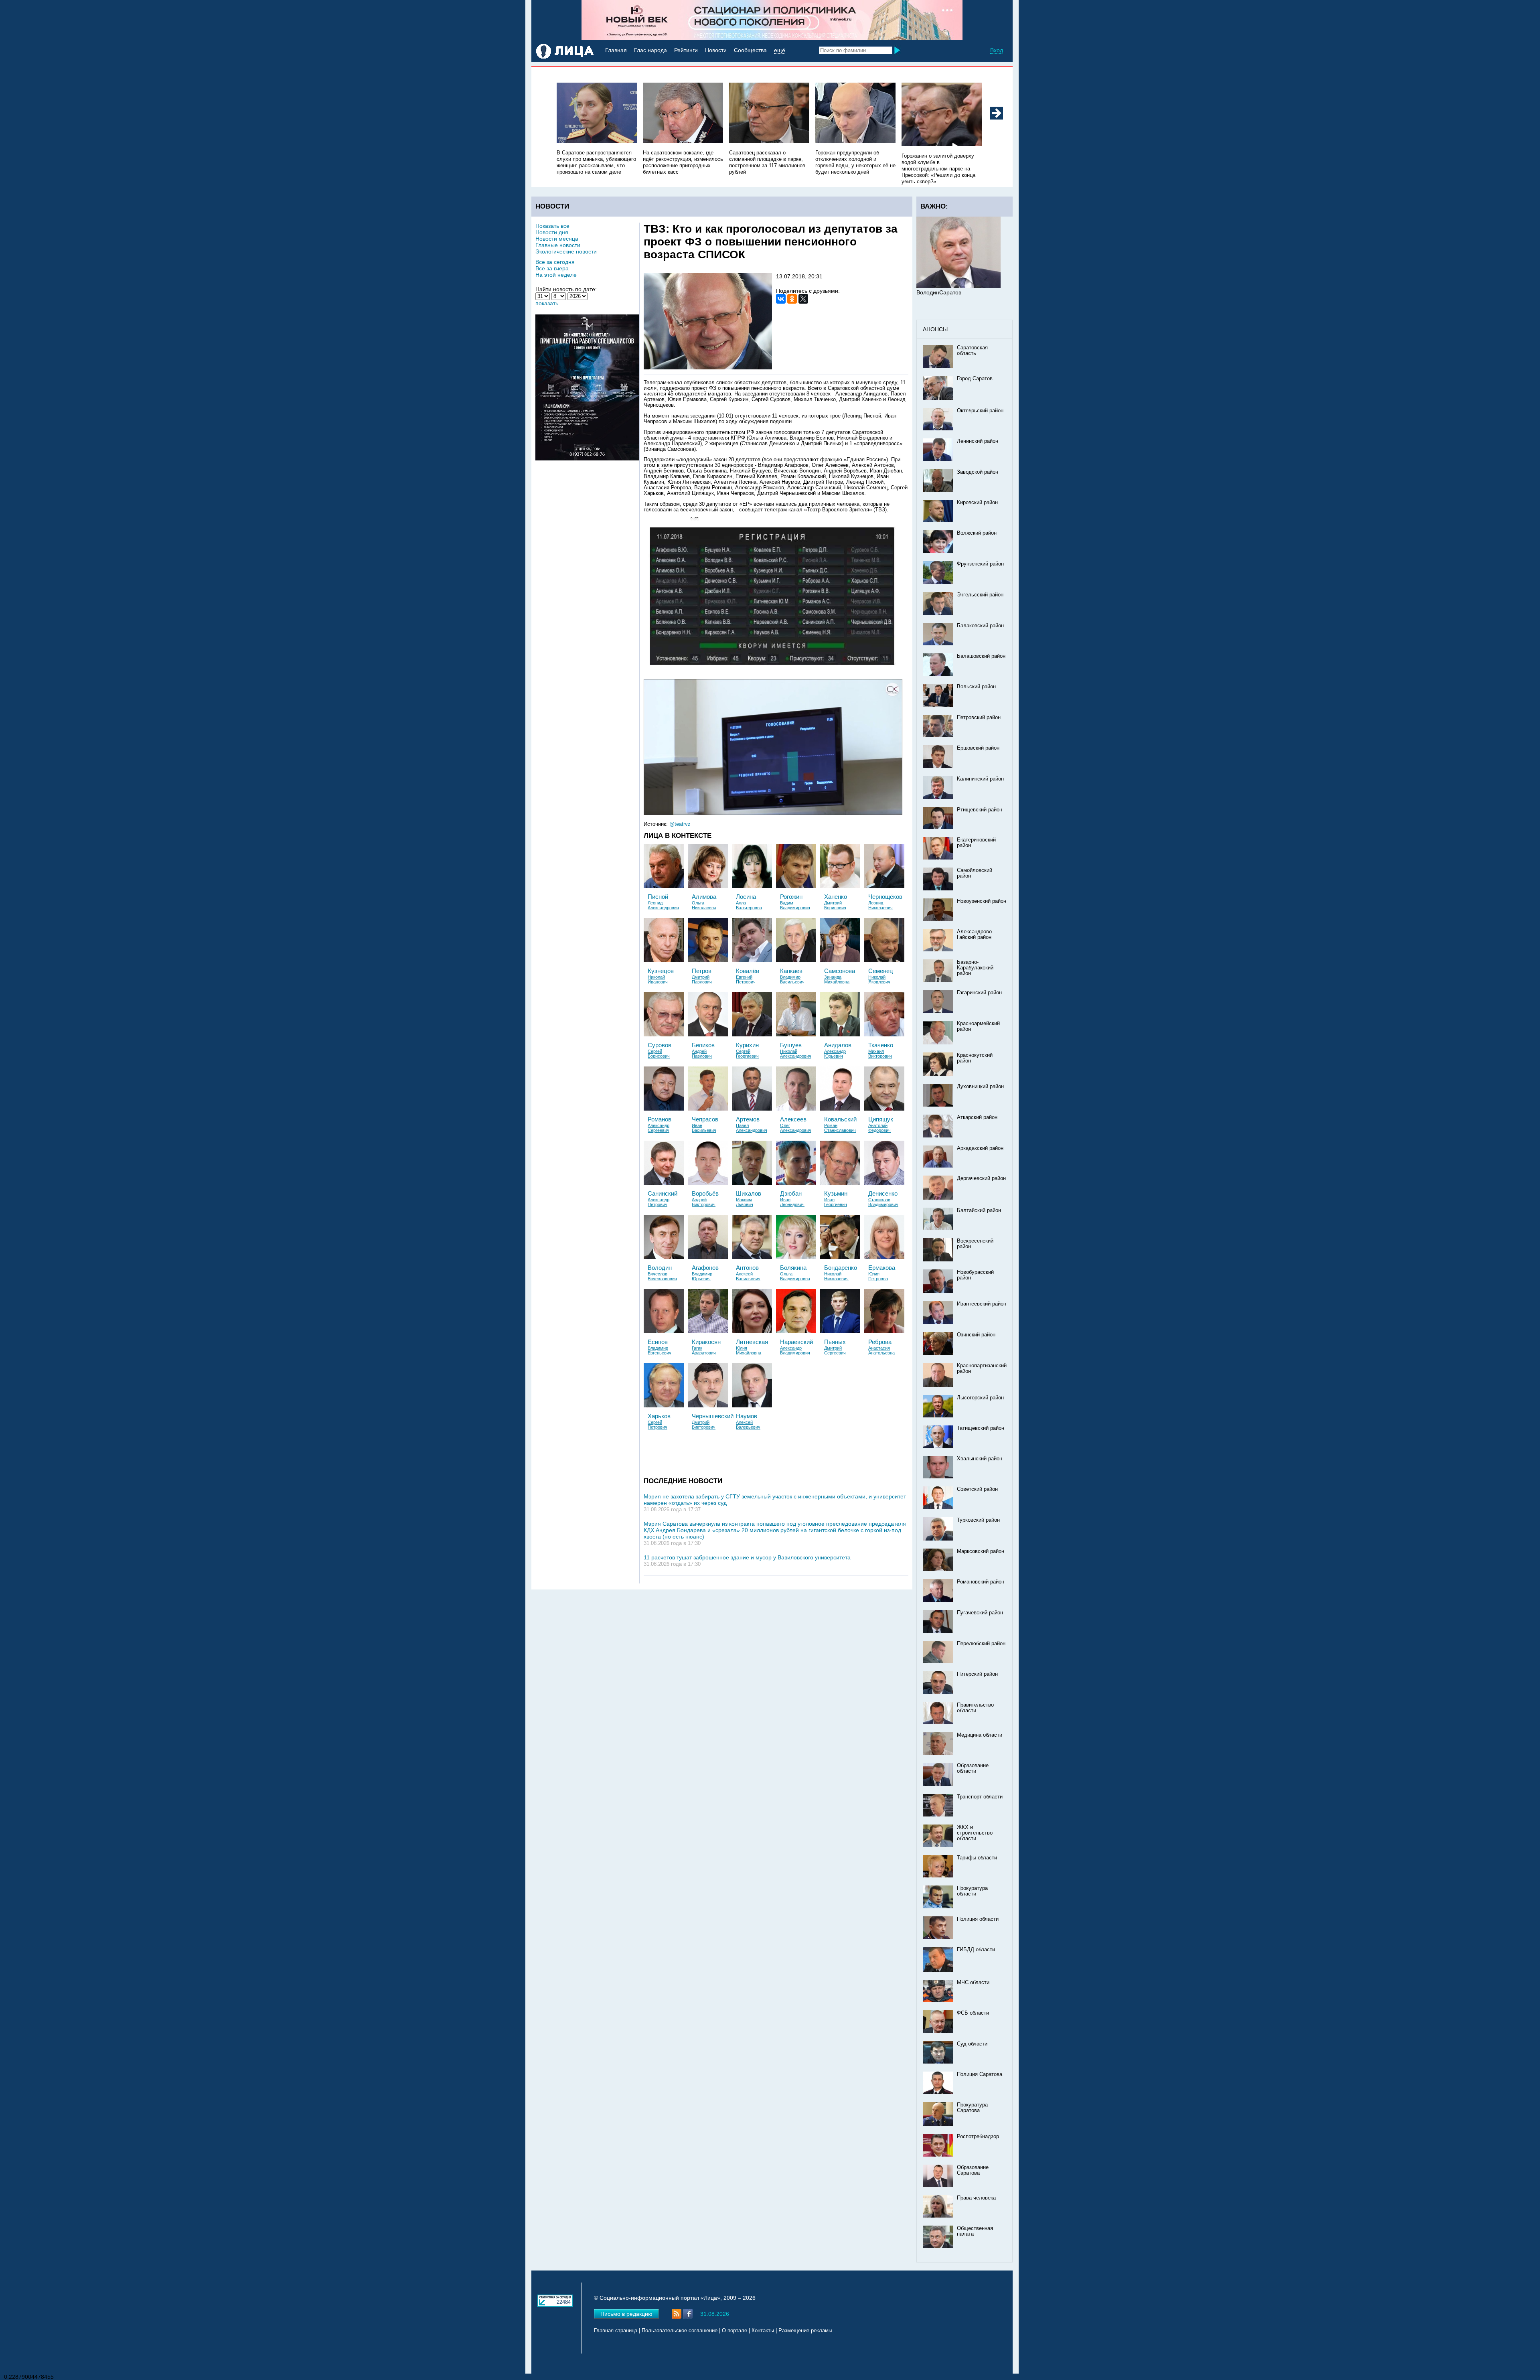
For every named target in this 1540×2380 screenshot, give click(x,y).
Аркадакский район (980, 1148)
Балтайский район (979, 1210)
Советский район (977, 1489)
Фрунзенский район (980, 564)
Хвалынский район (980, 1459)
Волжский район (977, 533)
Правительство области (975, 1708)
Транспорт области (980, 1797)
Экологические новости (566, 251)
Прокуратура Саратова (972, 2108)
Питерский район (977, 1674)
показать (547, 303)
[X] (803, 299)
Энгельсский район (980, 595)
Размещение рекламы (805, 2331)
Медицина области (980, 1735)
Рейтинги (686, 50)
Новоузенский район (982, 901)
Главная (616, 50)
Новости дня (552, 232)
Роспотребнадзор (978, 2137)
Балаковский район (980, 626)
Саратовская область (972, 351)
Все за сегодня (555, 262)
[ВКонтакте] (781, 299)
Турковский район (978, 1520)
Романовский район (981, 1582)
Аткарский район (977, 1117)
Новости (716, 50)
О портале (735, 2331)
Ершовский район (978, 748)
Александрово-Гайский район (975, 935)
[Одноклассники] (792, 299)
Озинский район (976, 1335)
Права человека (976, 2198)
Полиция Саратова (980, 2074)
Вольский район (976, 687)
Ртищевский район (980, 810)
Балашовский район (981, 656)
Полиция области (978, 1919)
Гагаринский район (979, 993)
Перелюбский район (981, 1644)
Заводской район (978, 472)
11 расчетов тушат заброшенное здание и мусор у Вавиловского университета (747, 1557)
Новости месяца (557, 239)
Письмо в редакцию (626, 2314)
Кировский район (977, 503)
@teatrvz (680, 824)
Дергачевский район (981, 1178)
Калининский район (980, 779)
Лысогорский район (980, 1398)
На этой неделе (556, 275)
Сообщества (750, 50)
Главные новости (558, 245)
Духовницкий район (980, 1087)
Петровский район (979, 718)
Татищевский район (981, 1428)
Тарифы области (977, 1858)
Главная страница (616, 2331)
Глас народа (650, 50)
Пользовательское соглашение (680, 2331)
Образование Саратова (973, 2170)
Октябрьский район (980, 411)
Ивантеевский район (982, 1304)
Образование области (973, 1768)
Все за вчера (552, 268)
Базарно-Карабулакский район (975, 968)
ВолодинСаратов (939, 292)
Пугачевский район (980, 1613)
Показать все (552, 226)
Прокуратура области (972, 1891)
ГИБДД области (976, 1950)
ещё (780, 50)
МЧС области (973, 1983)
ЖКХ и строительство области (975, 1833)
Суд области (972, 2044)
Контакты (763, 2331)
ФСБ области (973, 2013)
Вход (997, 50)
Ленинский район (978, 441)
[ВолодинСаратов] (958, 286)
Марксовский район (981, 1551)
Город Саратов (975, 379)
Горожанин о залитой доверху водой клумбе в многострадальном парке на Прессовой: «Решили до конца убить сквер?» (938, 169)
